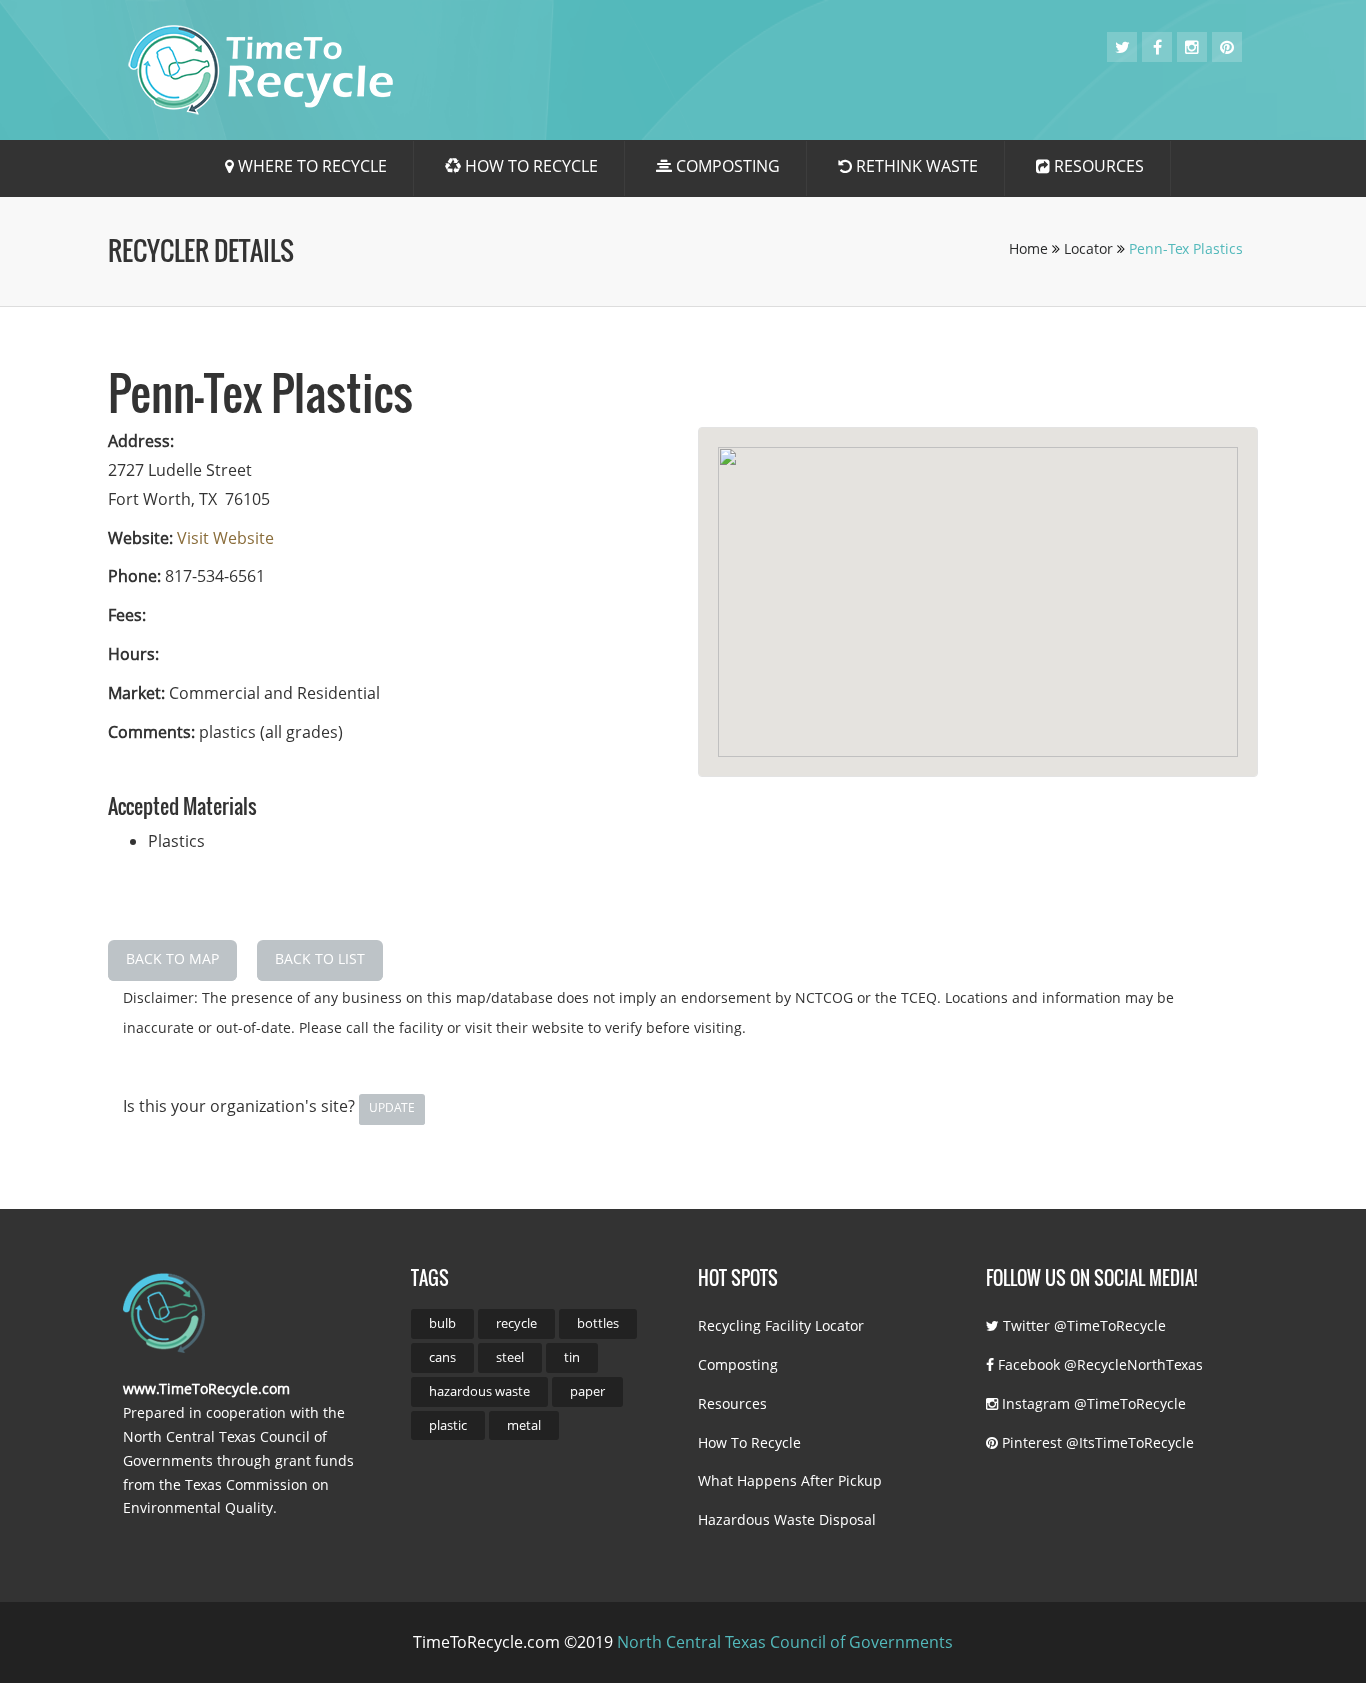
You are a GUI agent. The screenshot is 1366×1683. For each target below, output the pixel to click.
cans (442, 1357)
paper (587, 1391)
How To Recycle (749, 1442)
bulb (442, 1323)
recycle (516, 1323)
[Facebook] (1157, 47)
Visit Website (225, 538)
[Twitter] (1122, 47)
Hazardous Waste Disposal (787, 1519)
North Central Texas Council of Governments (785, 1642)
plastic (448, 1425)
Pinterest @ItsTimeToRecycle (1096, 1442)
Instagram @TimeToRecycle (1092, 1403)
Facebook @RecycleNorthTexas (1098, 1364)
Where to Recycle (310, 166)
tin (572, 1357)
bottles (598, 1323)
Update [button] (392, 1107)
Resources (1097, 166)
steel (510, 1357)
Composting (726, 166)
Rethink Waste (915, 166)
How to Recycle (529, 166)
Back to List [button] (320, 958)
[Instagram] (1192, 47)
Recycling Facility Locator (781, 1325)
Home (1030, 248)
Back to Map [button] (172, 958)
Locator (1090, 248)
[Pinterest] (1227, 47)
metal (524, 1425)
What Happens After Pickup (790, 1480)
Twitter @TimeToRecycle (1082, 1325)
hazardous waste (479, 1391)
